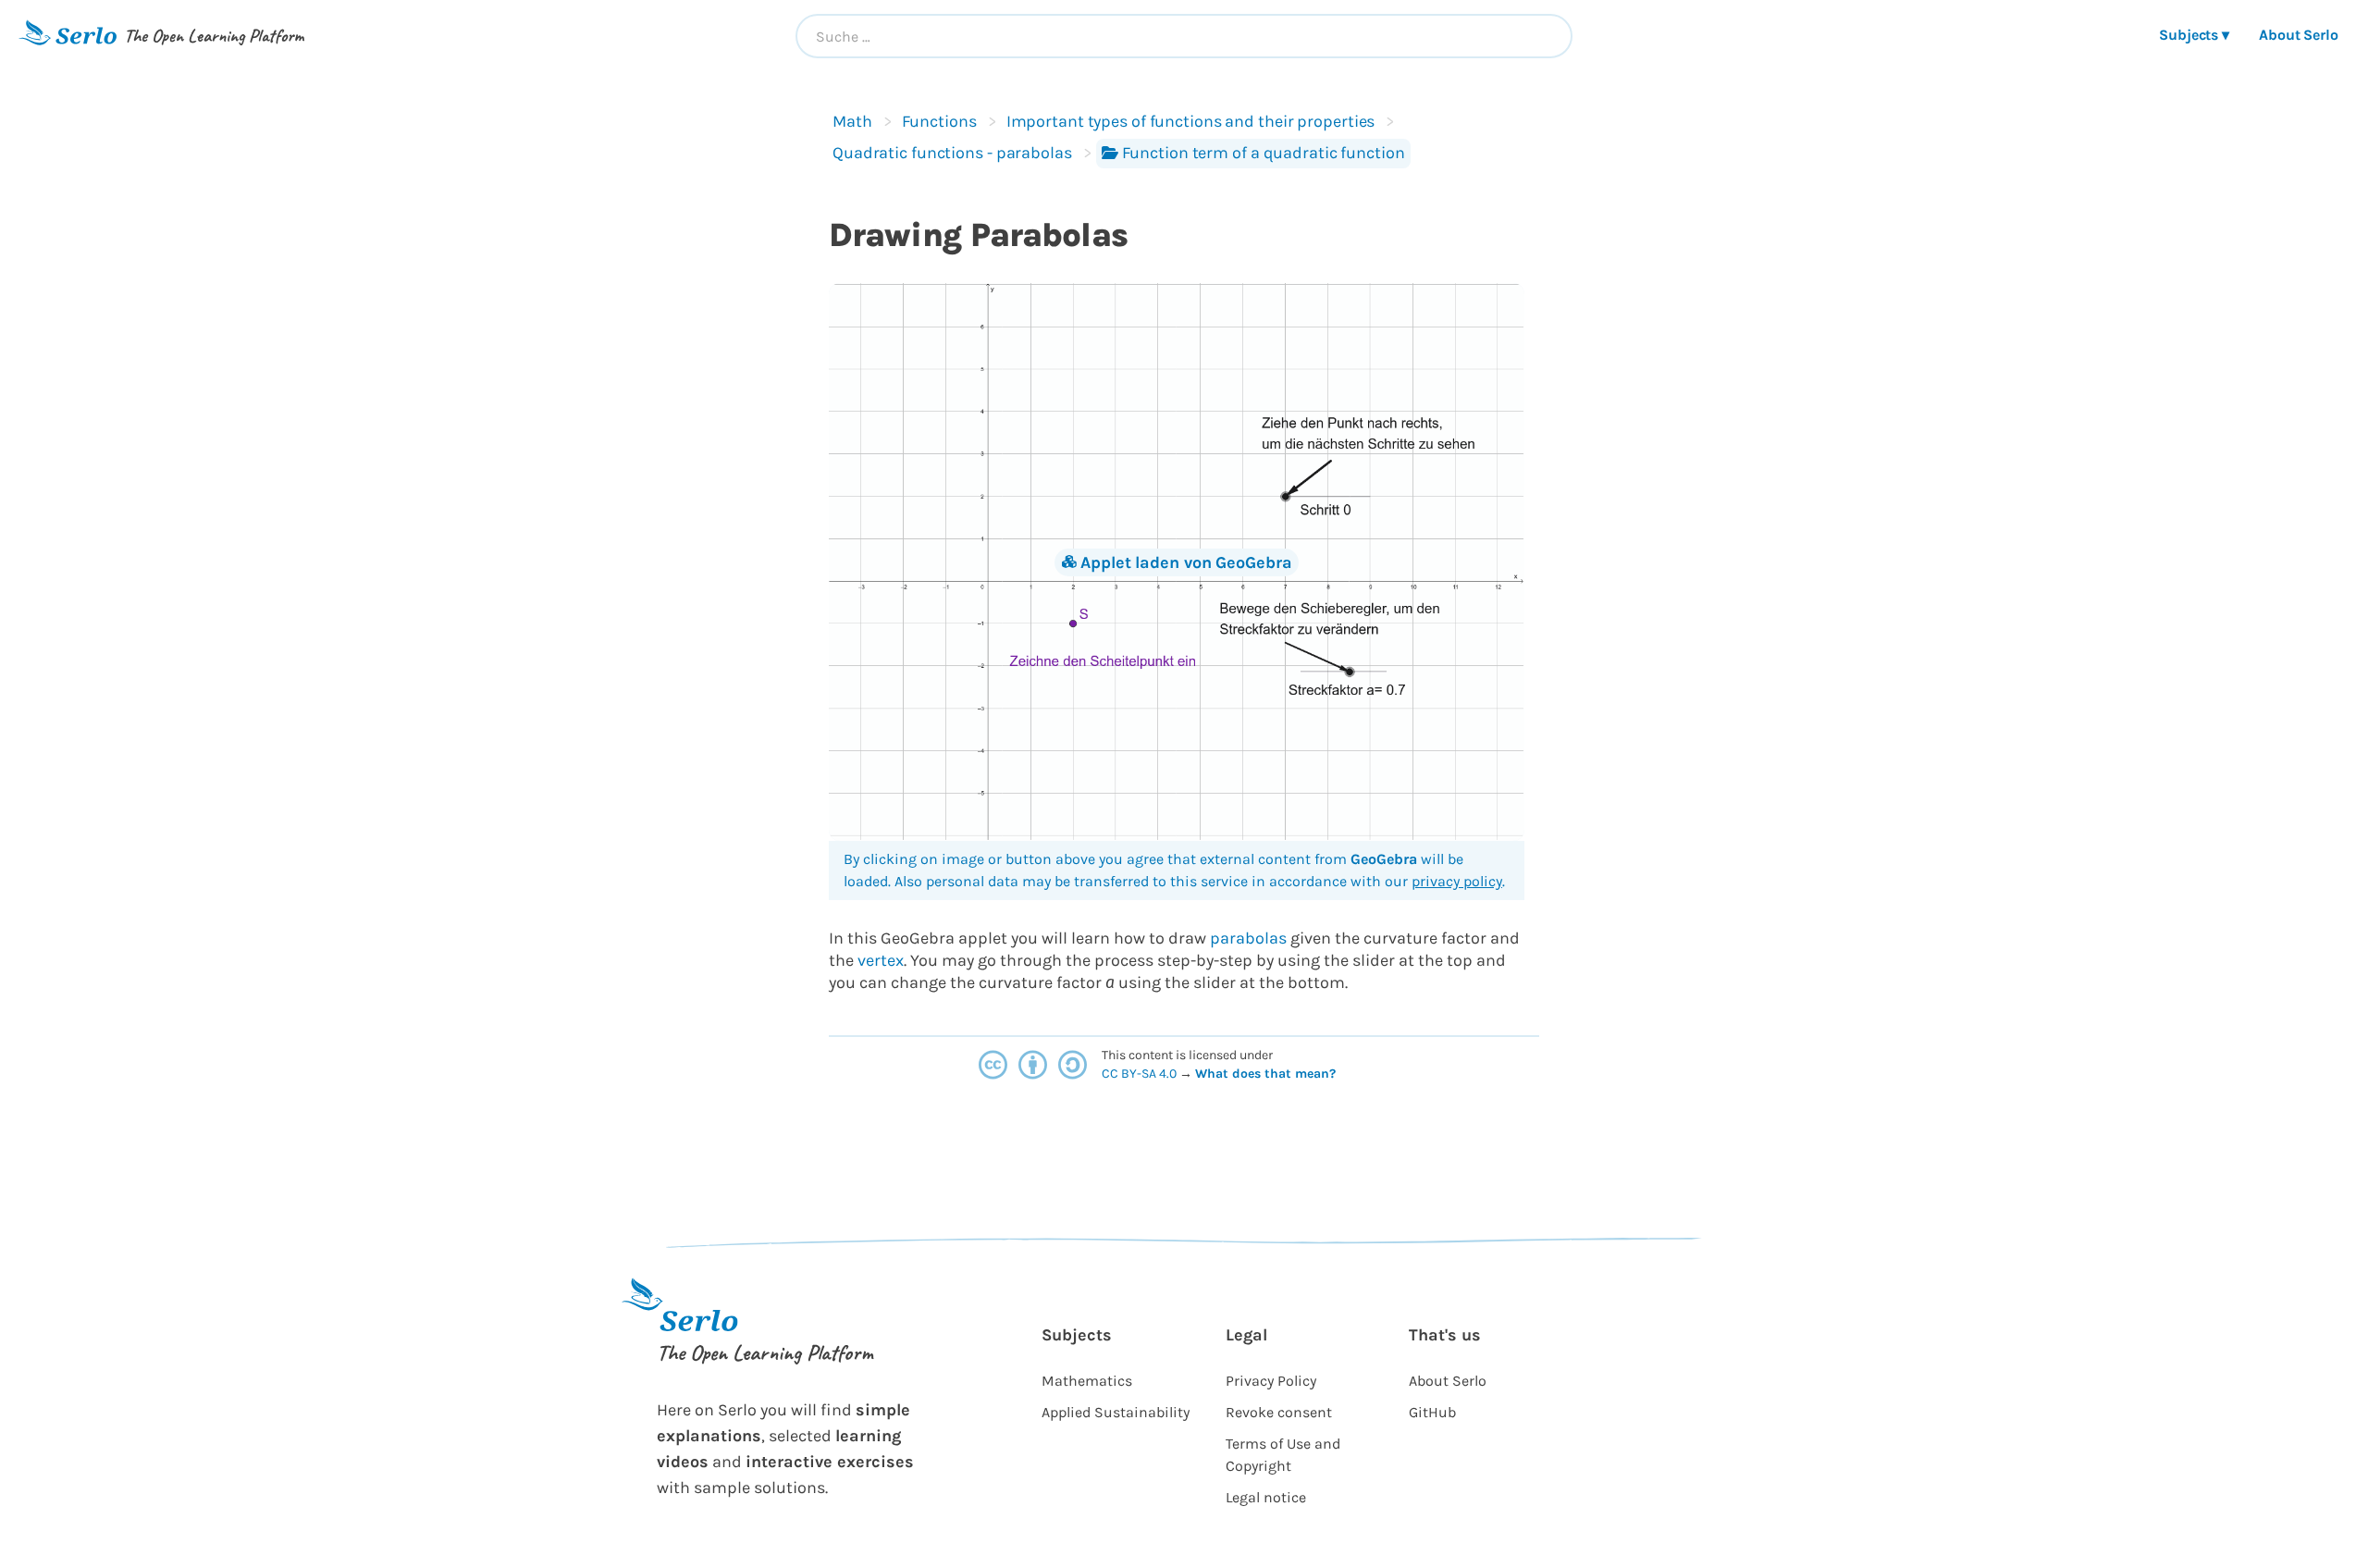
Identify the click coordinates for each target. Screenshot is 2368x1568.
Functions (939, 121)
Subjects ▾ (2194, 35)
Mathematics (1087, 1381)
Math (852, 121)
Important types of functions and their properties (1191, 121)
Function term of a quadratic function (1264, 153)
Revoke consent (1279, 1412)
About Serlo (2299, 35)
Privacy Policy (1271, 1381)
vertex (881, 960)
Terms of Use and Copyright (1283, 1455)
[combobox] (1184, 36)
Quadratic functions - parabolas (952, 153)
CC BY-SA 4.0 (1141, 1074)
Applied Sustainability (1116, 1412)
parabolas (1248, 938)
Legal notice (1266, 1497)
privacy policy (1457, 881)
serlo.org (1364, 1074)
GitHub (1432, 1412)
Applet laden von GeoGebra (1186, 562)
